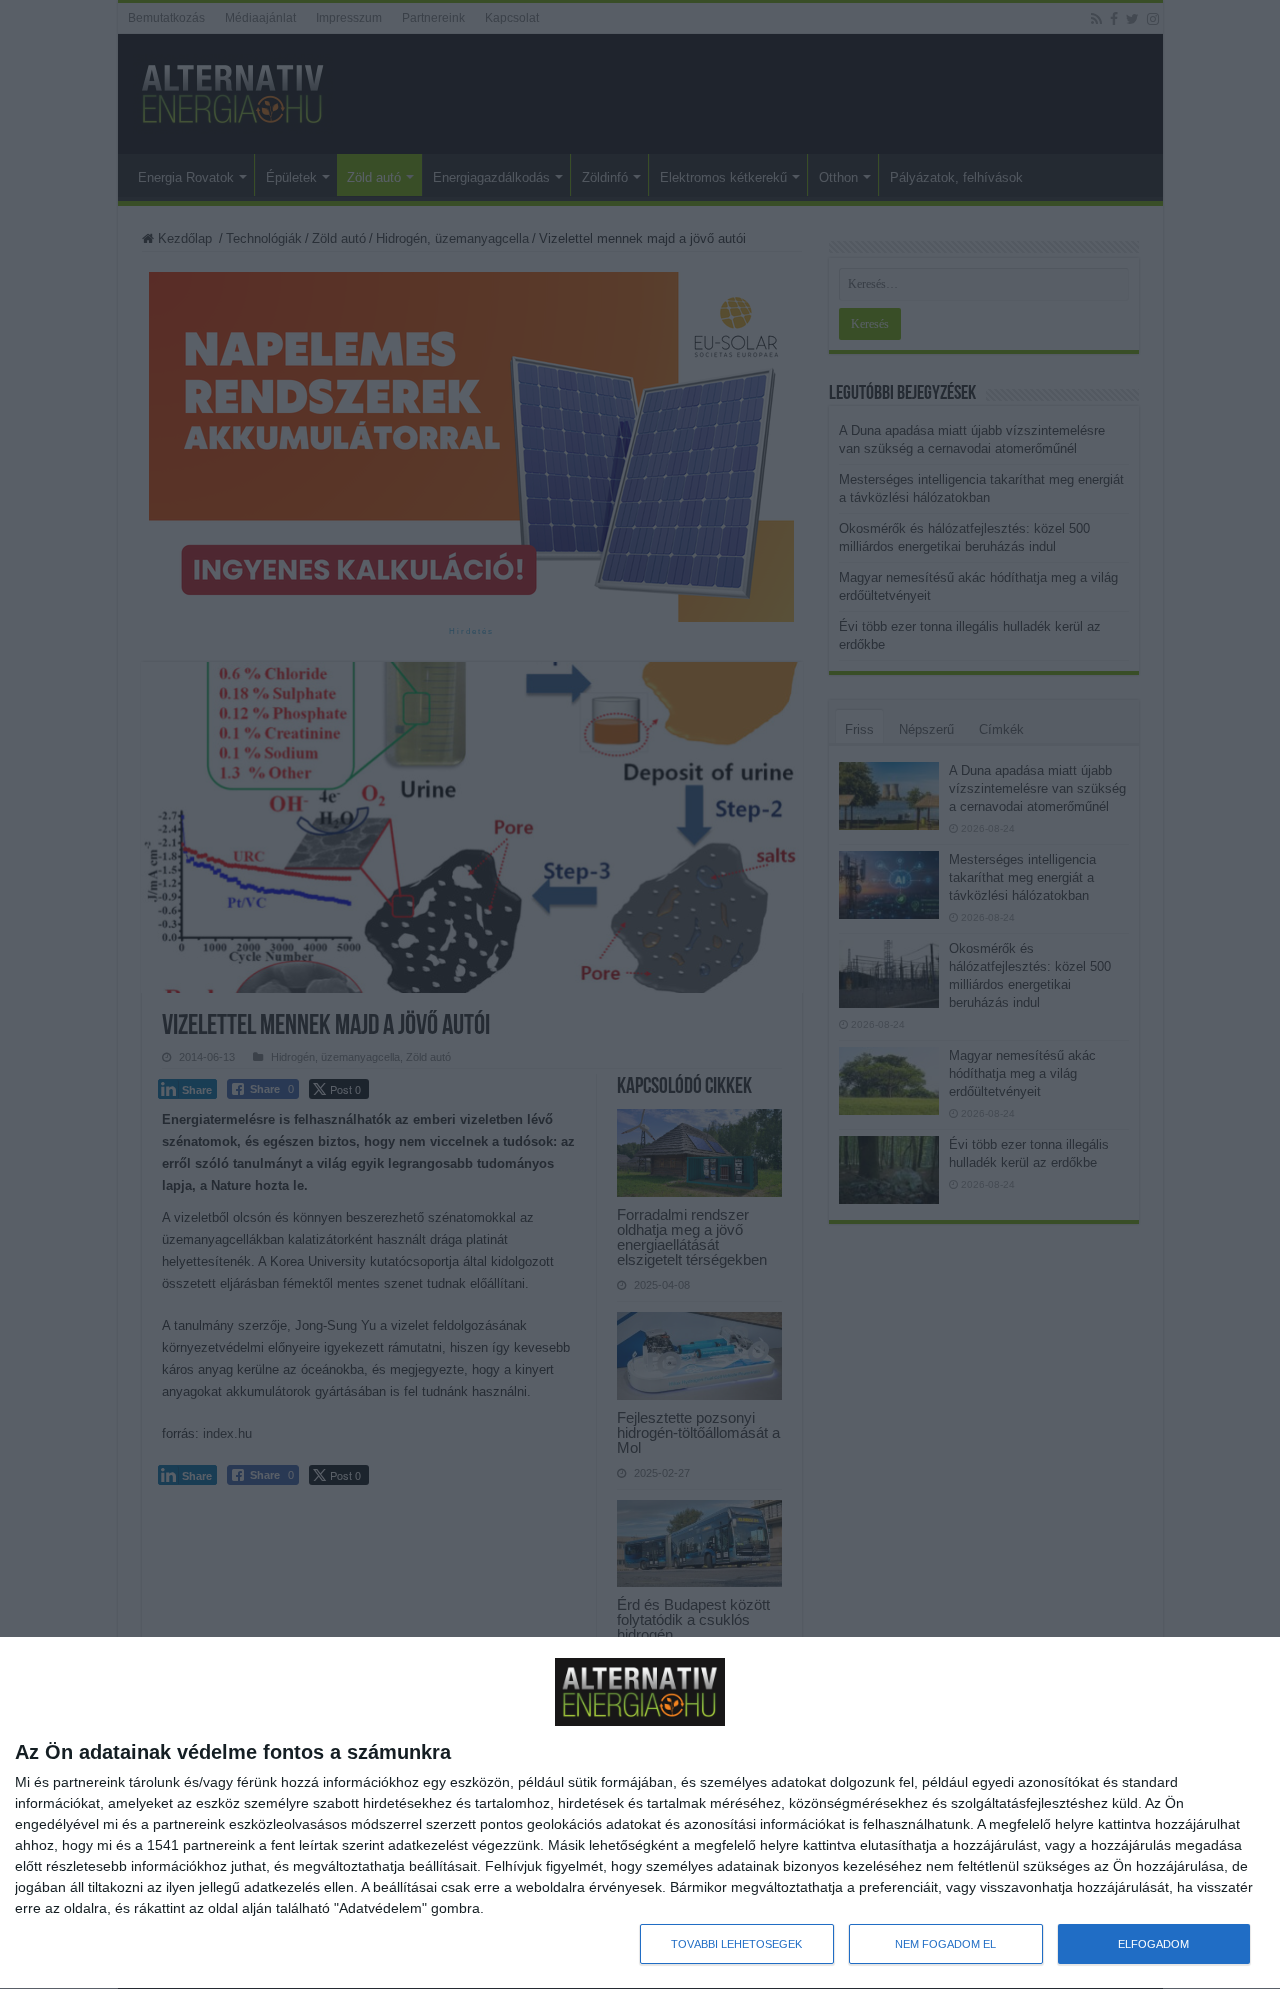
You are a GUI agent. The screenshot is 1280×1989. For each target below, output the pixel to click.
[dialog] (640, 1813)
